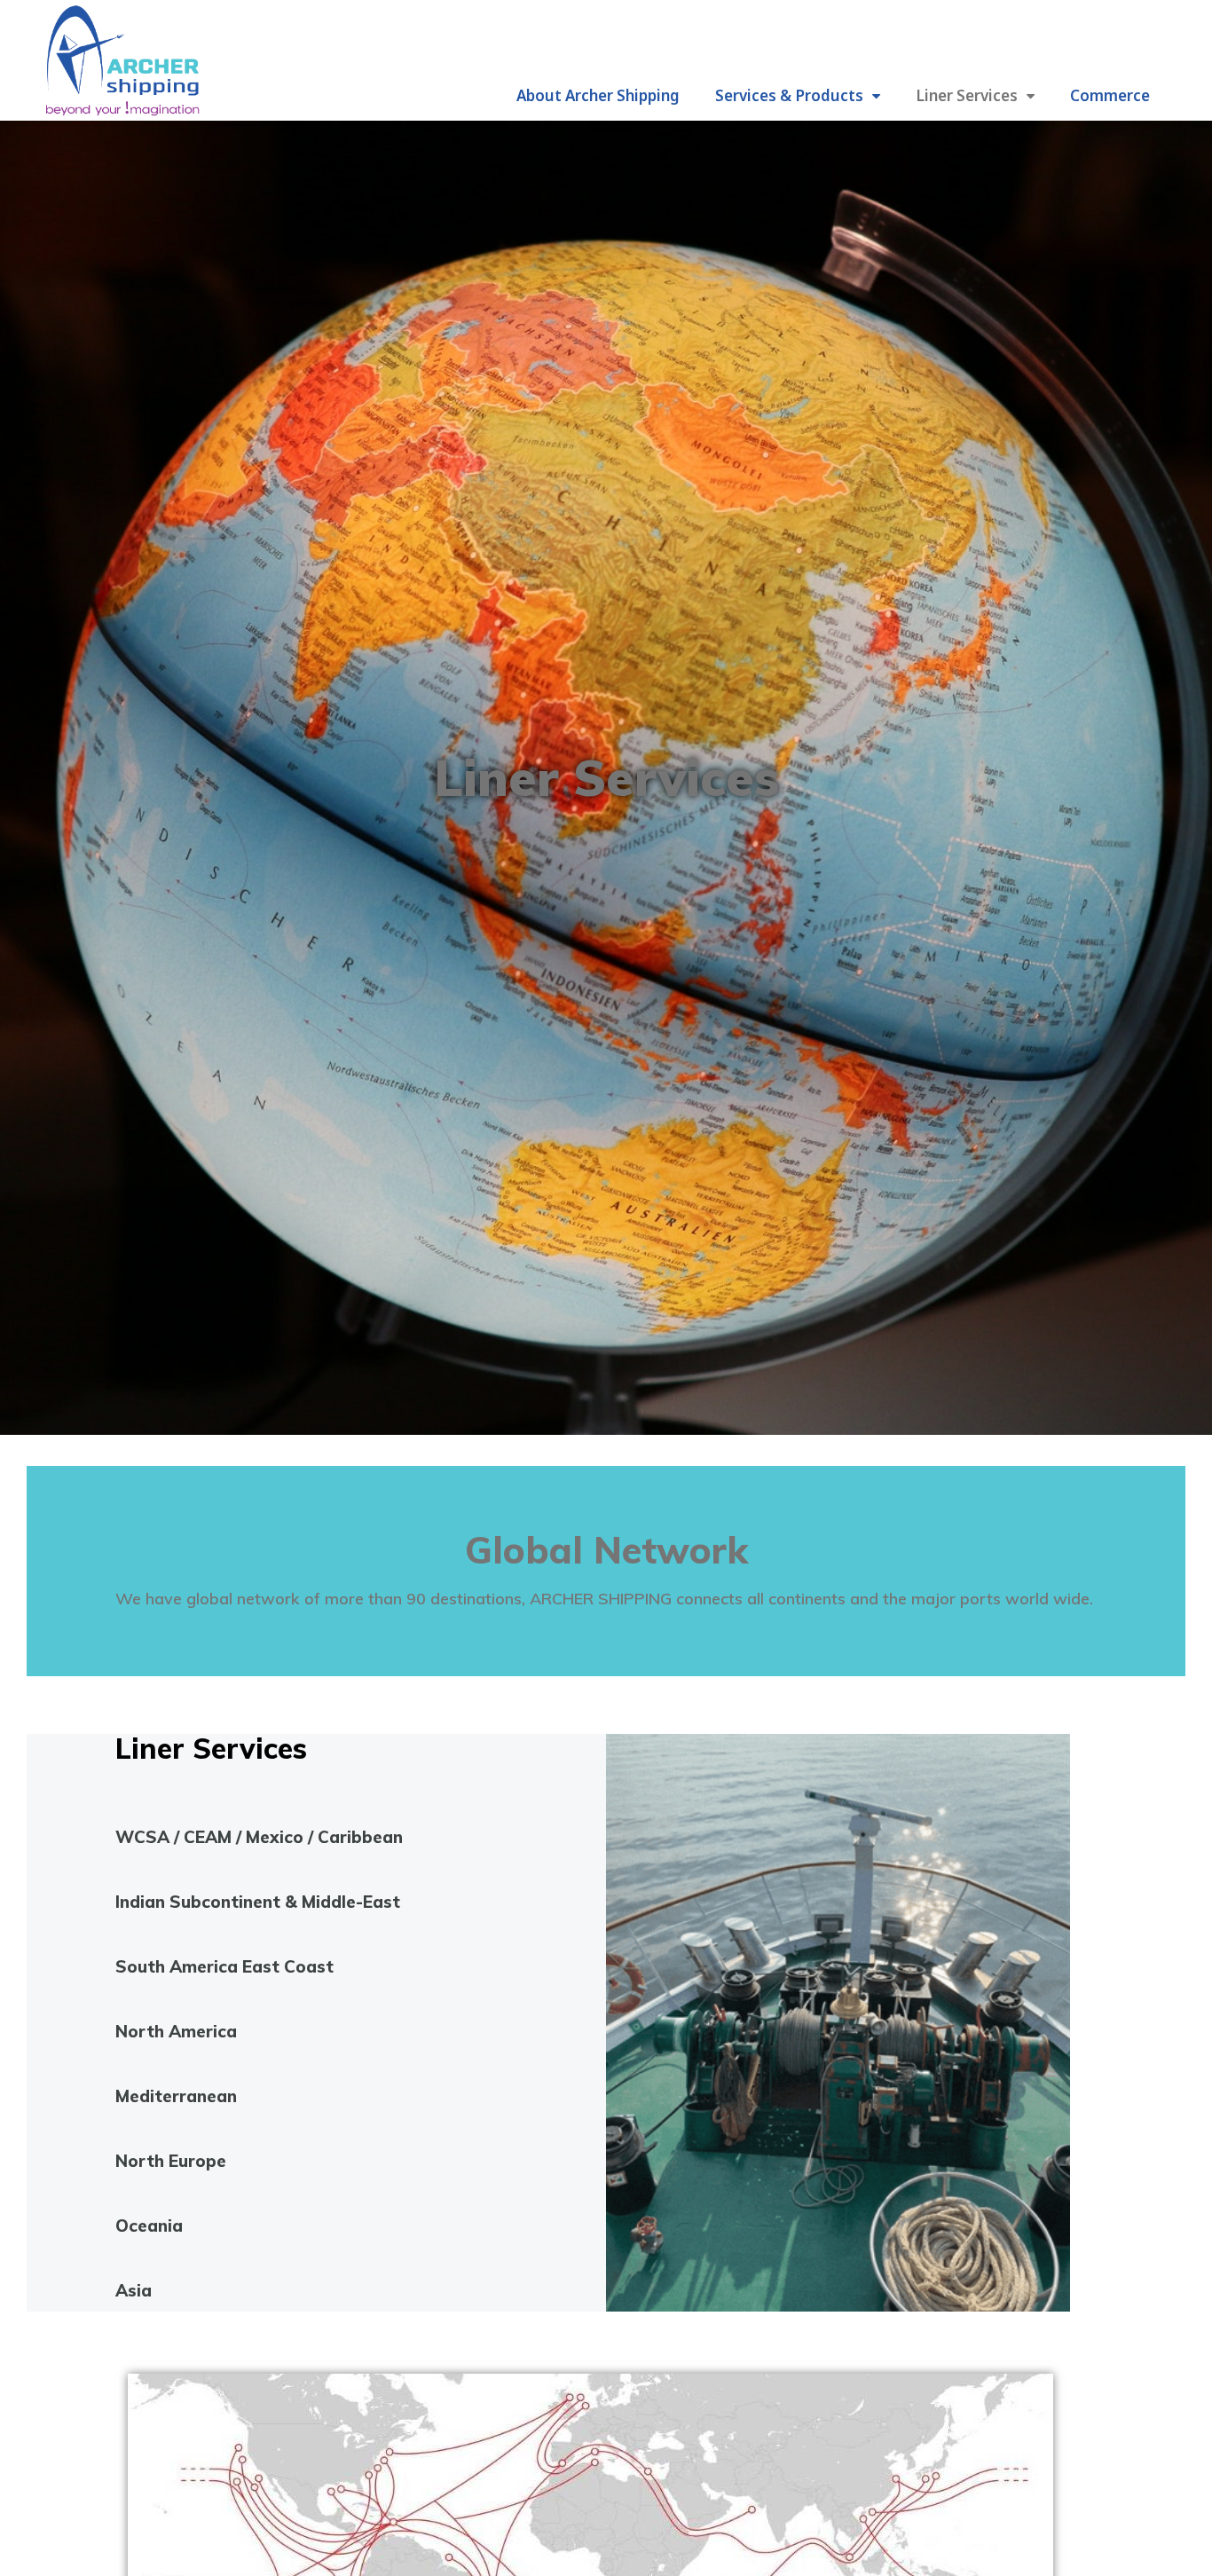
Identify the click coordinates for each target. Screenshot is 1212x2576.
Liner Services (967, 95)
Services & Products (789, 95)
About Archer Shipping (598, 95)
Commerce (1110, 95)
